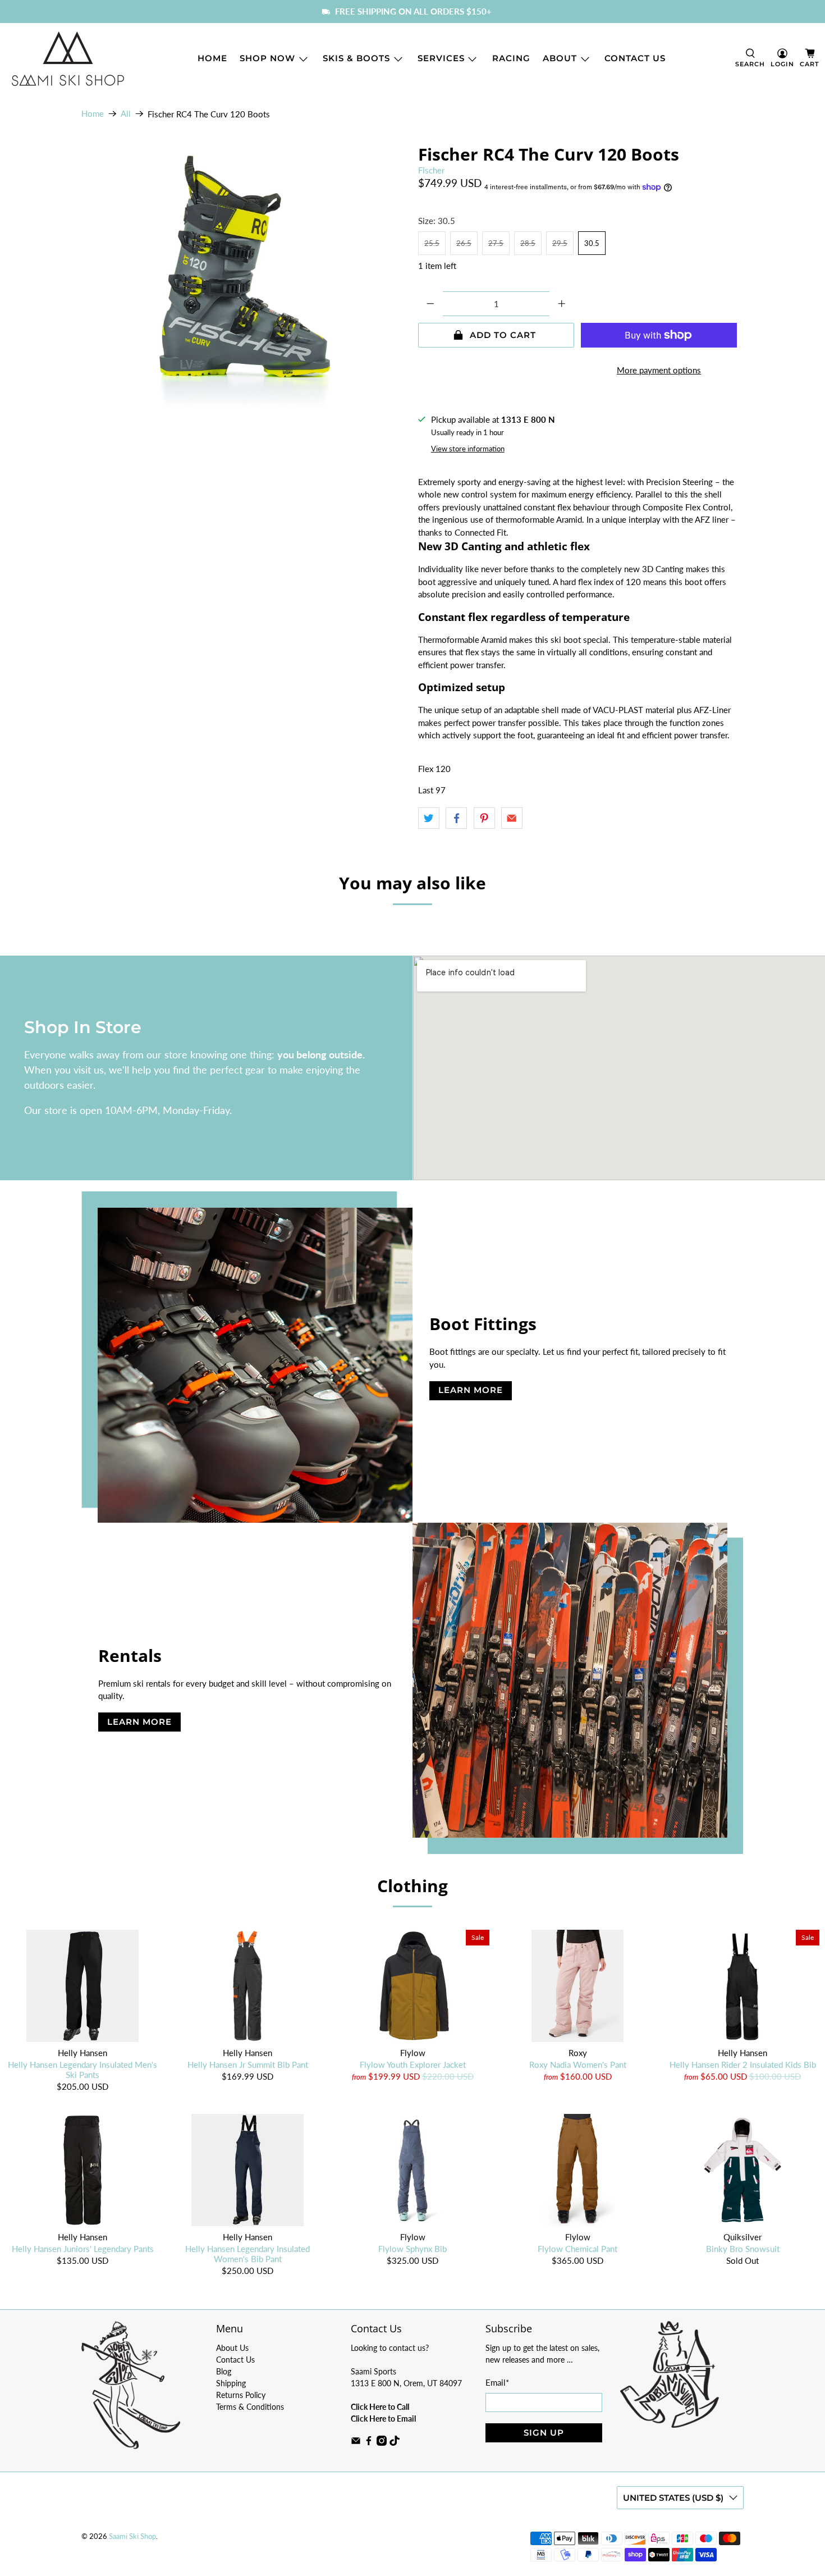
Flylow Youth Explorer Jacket (413, 2065)
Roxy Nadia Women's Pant (578, 2065)
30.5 (592, 243)
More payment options (659, 370)
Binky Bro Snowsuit (743, 2249)
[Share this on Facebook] (456, 818)
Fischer (431, 170)
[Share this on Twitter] (429, 818)
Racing (511, 58)
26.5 (464, 243)
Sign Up (544, 2433)
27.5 (496, 243)
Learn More (471, 1390)
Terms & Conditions (250, 2407)
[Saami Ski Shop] (68, 59)
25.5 (432, 243)
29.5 (560, 243)
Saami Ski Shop (132, 2536)
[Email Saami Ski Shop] (356, 2443)
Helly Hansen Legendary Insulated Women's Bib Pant (247, 2254)
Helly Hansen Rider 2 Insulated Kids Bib (743, 2065)
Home (212, 58)
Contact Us (635, 58)
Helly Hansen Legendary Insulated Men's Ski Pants (82, 2070)
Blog (224, 2371)
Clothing (412, 1886)
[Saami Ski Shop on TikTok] (395, 2443)
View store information (468, 449)
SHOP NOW (267, 58)
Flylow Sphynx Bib (412, 2249)
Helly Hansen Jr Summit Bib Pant (248, 2065)
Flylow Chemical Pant (577, 2249)
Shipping (231, 2383)
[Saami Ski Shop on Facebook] (369, 2443)
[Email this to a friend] (512, 818)
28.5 (528, 243)
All (126, 114)
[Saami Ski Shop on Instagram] (382, 2443)
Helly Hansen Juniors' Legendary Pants (83, 2249)
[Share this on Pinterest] (484, 818)
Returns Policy (241, 2395)
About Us (232, 2348)
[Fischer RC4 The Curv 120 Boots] (244, 285)
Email (497, 2382)
